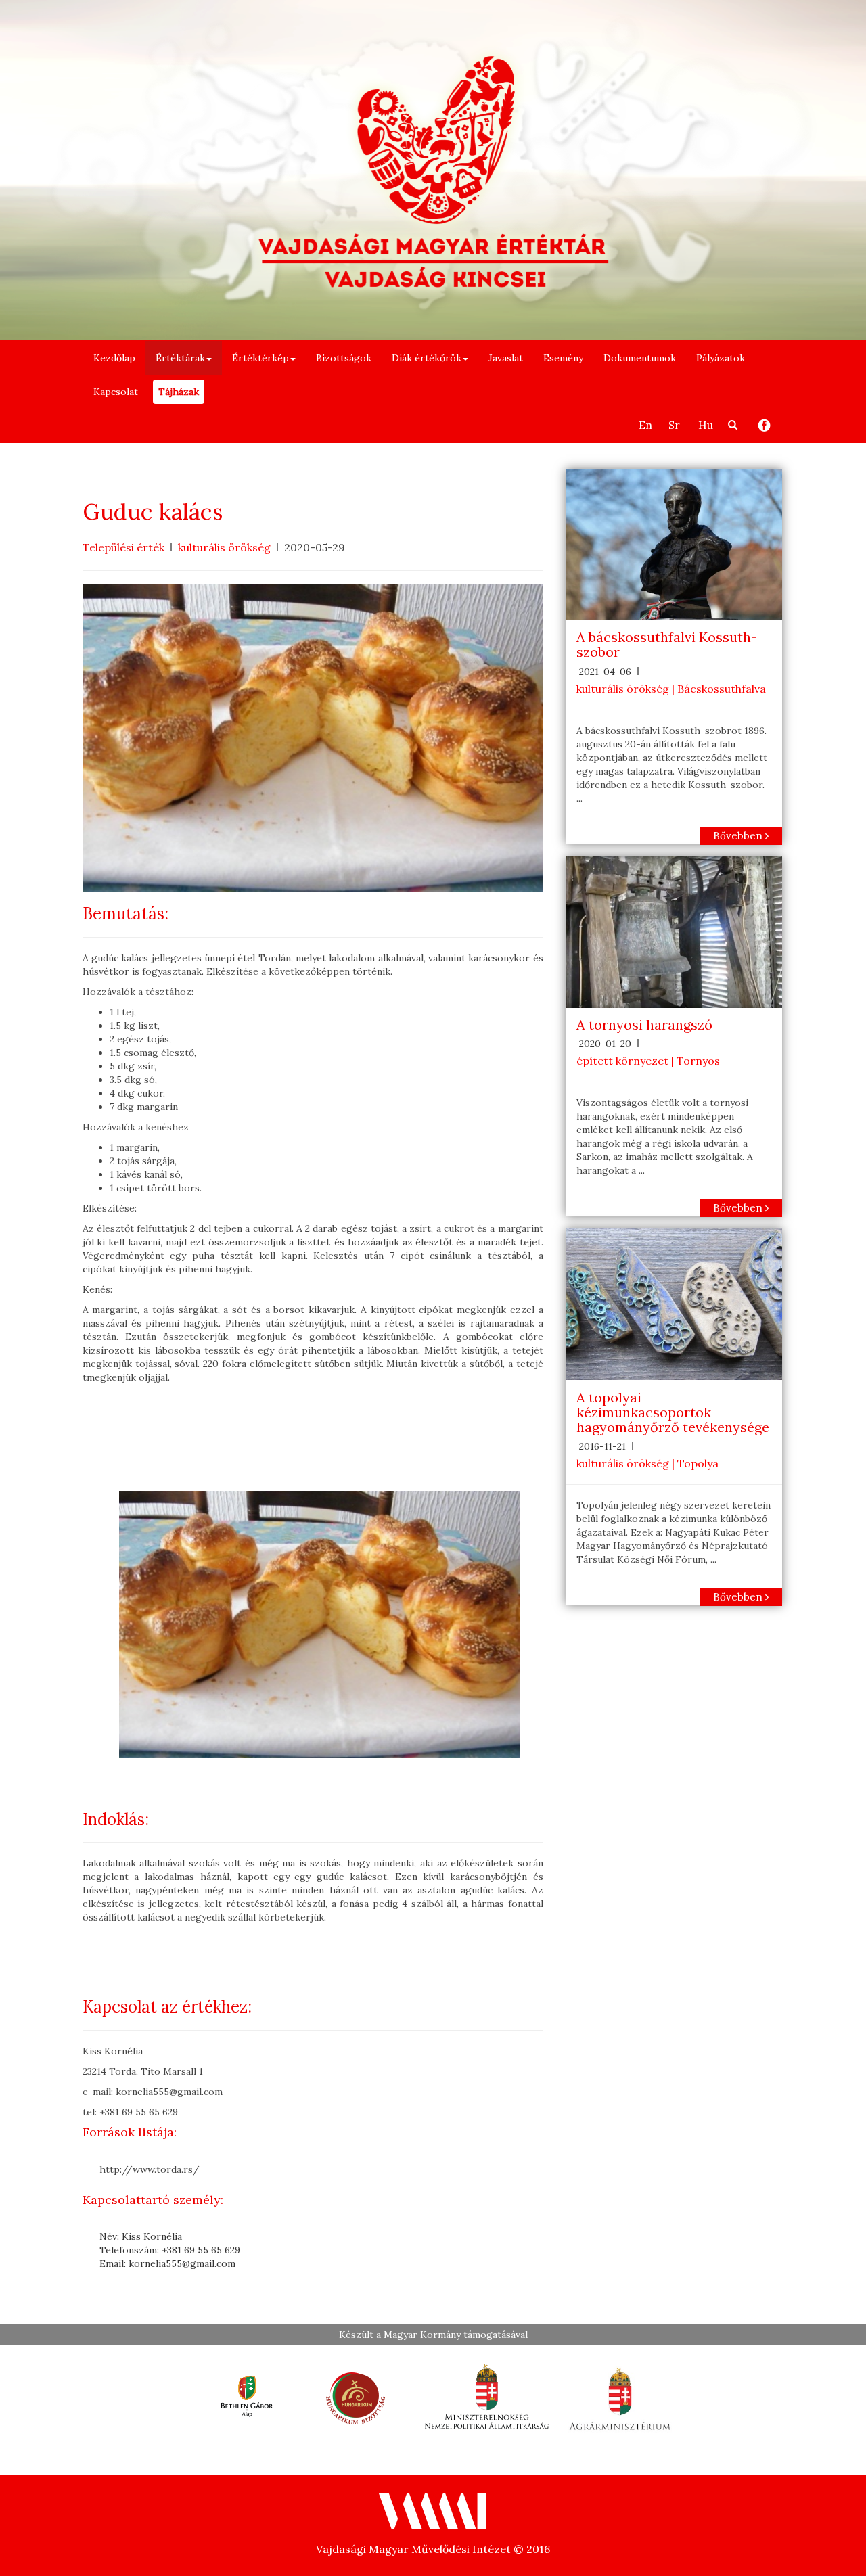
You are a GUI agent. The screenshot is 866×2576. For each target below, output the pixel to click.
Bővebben (739, 836)
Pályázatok (721, 358)
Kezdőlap (114, 358)
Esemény (563, 358)
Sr (674, 425)
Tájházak (179, 392)
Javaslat (506, 358)
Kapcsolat (116, 392)
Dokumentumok (640, 358)
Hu (706, 425)
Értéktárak (180, 358)
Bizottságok (344, 358)
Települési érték (123, 547)
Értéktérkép (260, 358)
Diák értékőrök (427, 358)
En (645, 425)
